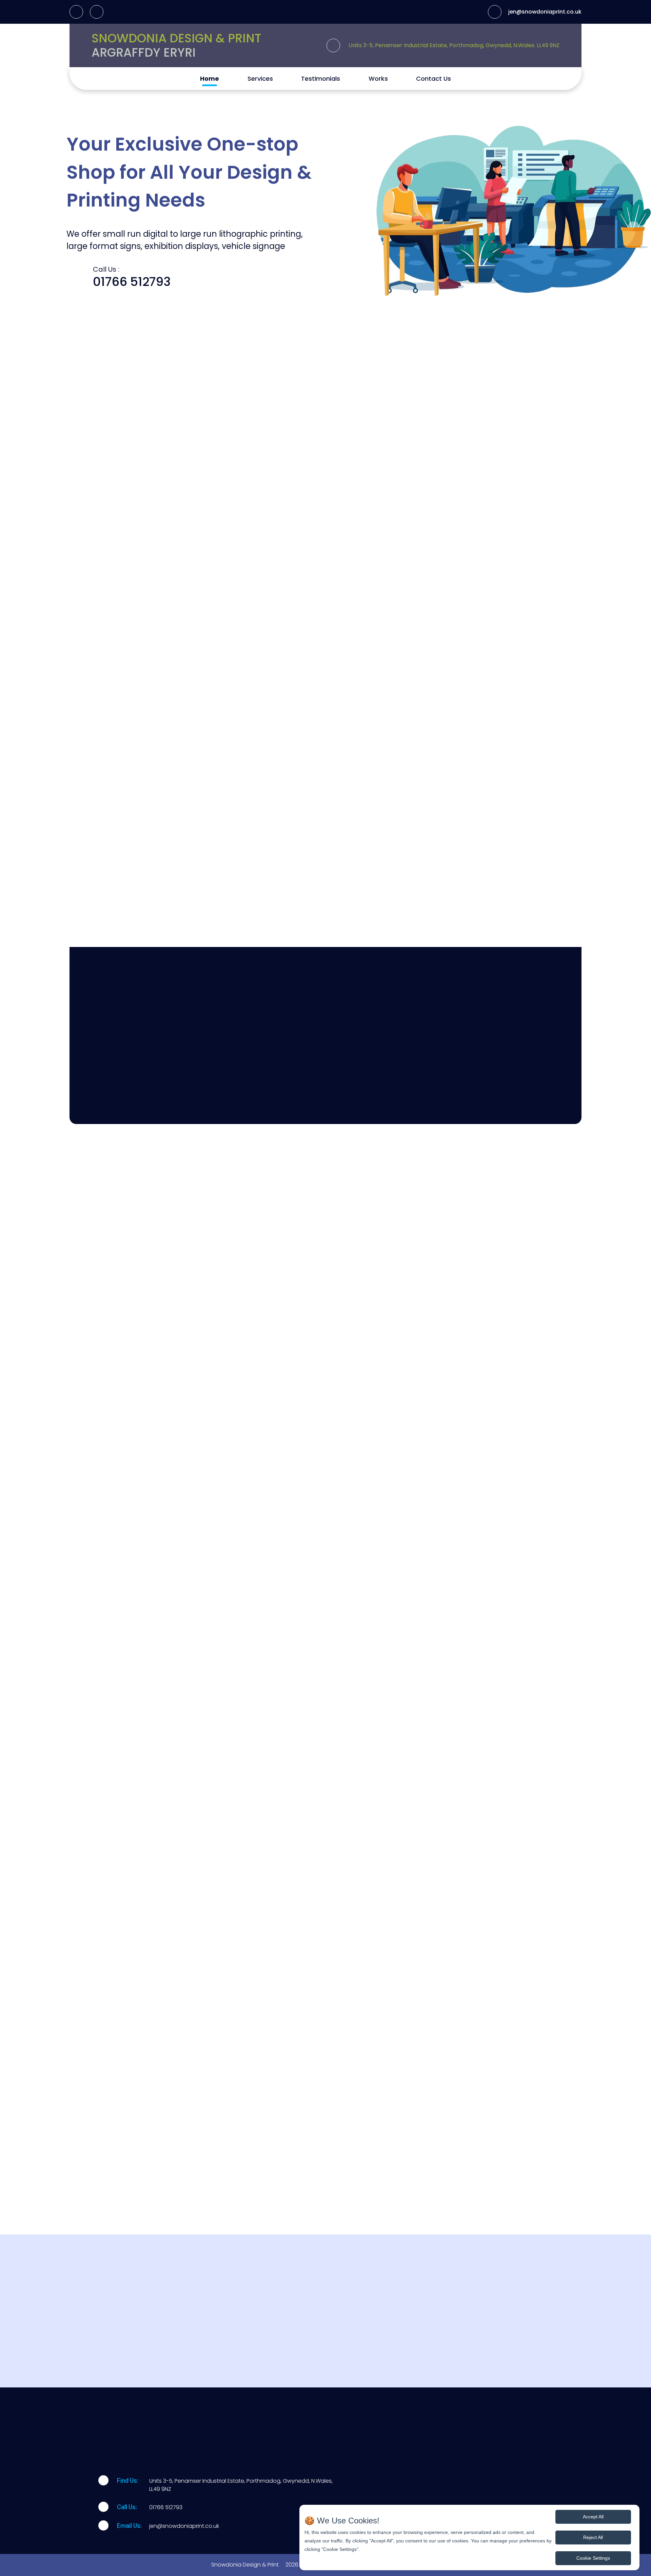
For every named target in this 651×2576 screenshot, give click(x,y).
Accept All (593, 2517)
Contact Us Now (377, 673)
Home (210, 79)
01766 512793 (132, 282)
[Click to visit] (76, 12)
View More (413, 1899)
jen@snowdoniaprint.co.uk (545, 12)
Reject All (593, 2537)
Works (378, 79)
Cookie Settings (593, 2558)
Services (260, 79)
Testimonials (321, 79)
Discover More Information (325, 1775)
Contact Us (433, 79)
